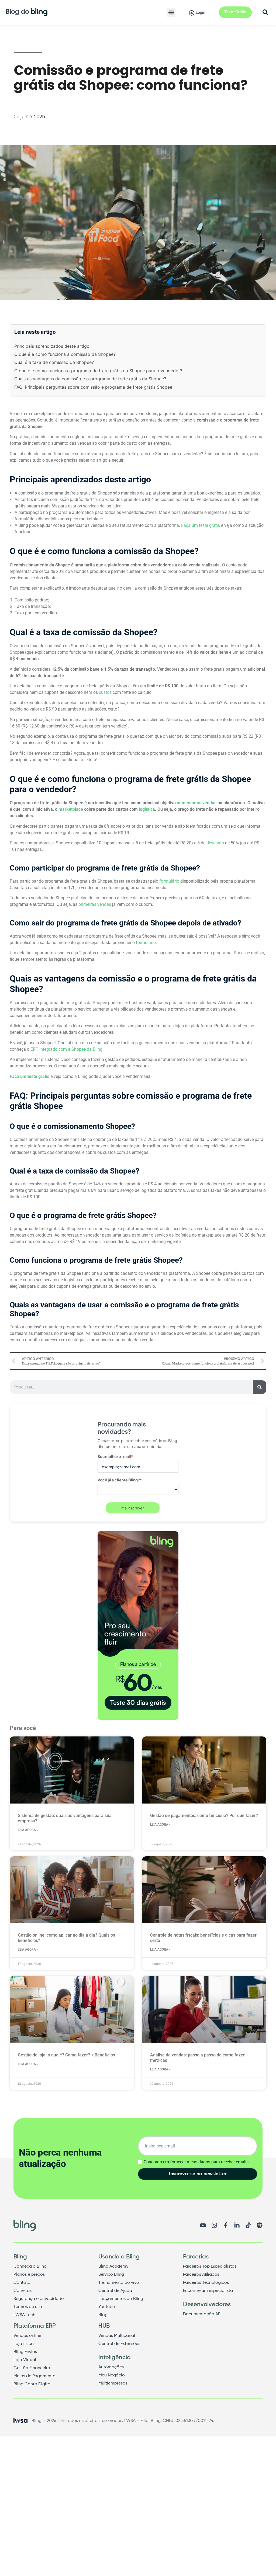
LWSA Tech (24, 2315)
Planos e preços (29, 2275)
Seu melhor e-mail (115, 1456)
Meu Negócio (112, 2375)
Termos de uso (28, 2307)
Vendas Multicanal (117, 2336)
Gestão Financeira (32, 2368)
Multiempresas (113, 2383)
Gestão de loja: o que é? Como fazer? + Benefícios (66, 2055)
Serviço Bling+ (112, 2275)
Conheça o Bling (30, 2267)
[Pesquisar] (260, 1387)
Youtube (107, 2307)
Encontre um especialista (208, 2291)
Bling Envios (25, 2352)
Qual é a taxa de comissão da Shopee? (54, 362)
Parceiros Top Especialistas (210, 2267)
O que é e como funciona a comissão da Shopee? (65, 354)
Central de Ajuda (115, 2291)
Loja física (24, 2344)
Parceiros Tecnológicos (206, 2283)
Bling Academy (113, 2267)
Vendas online (27, 2336)
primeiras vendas (95, 904)
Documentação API (202, 2314)
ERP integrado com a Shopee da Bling (66, 1049)
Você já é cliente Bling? (120, 1480)
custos (105, 692)
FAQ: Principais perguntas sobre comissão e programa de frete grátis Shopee (93, 387)
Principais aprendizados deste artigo (52, 346)
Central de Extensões (119, 2344)
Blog (103, 2315)
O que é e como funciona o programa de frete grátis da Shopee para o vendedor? (98, 371)
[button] (171, 12)
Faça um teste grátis (201, 525)
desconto (215, 843)
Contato (22, 2283)
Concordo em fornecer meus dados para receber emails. (197, 2162)
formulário (169, 881)
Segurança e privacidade (39, 2299)
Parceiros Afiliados (201, 2275)
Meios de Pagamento (34, 2376)
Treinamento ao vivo (119, 2283)
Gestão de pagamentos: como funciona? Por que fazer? (204, 1816)
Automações (111, 2367)
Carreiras (23, 2291)
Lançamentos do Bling (121, 2299)
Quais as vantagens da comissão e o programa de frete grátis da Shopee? (90, 379)
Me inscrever (133, 1508)
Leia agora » (28, 1830)
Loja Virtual (25, 2360)
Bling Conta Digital (32, 2384)
